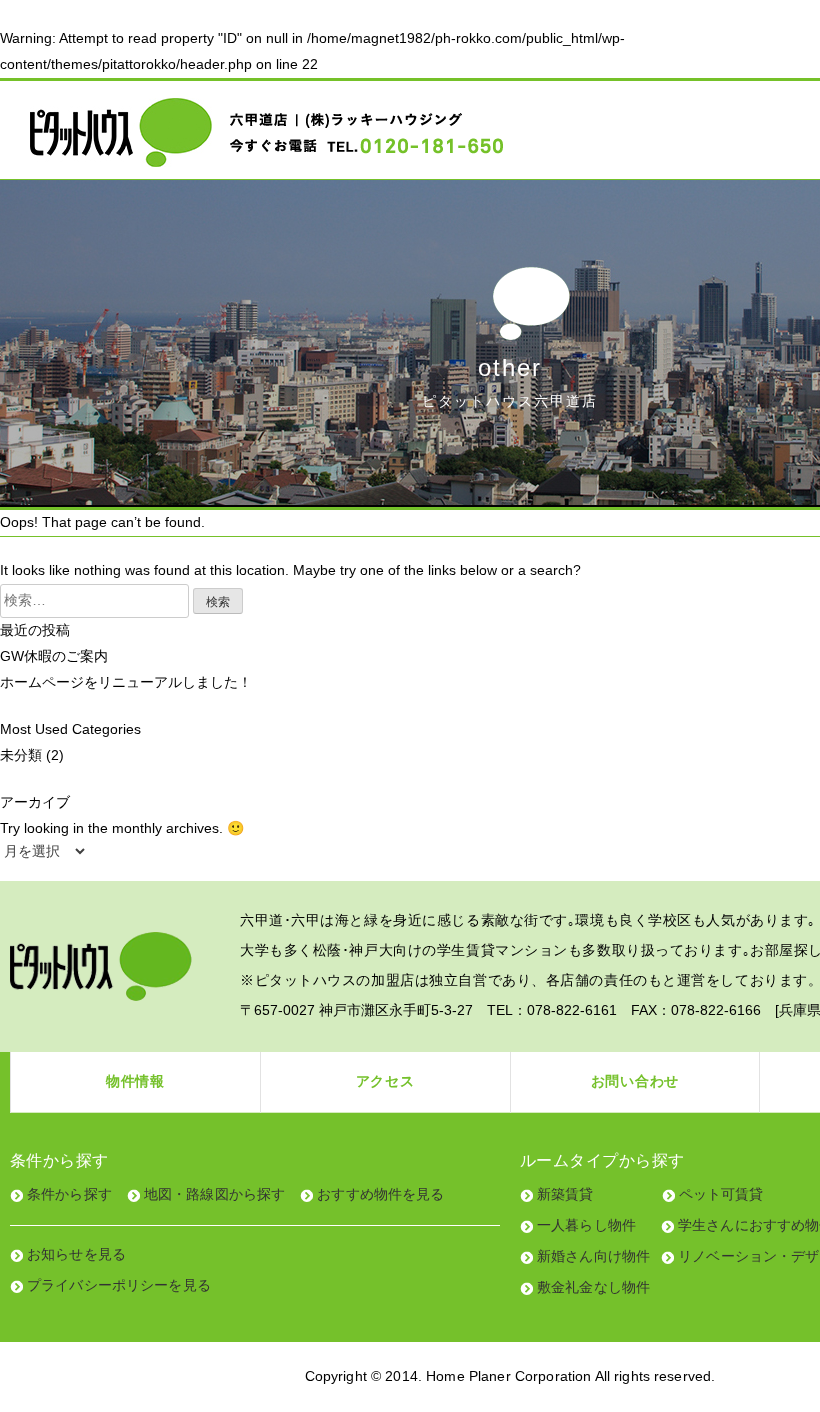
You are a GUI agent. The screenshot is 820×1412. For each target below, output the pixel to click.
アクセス (385, 1081)
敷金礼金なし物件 (593, 1287)
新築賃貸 (565, 1194)
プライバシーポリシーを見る (119, 1285)
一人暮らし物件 (586, 1225)
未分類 (21, 755)
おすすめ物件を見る (380, 1194)
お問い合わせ (635, 1081)
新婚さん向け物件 (593, 1256)
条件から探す (69, 1194)
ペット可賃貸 (721, 1194)
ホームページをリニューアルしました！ (126, 682)
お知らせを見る (76, 1254)
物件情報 (135, 1081)
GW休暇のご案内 (54, 656)
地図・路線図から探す (214, 1194)
